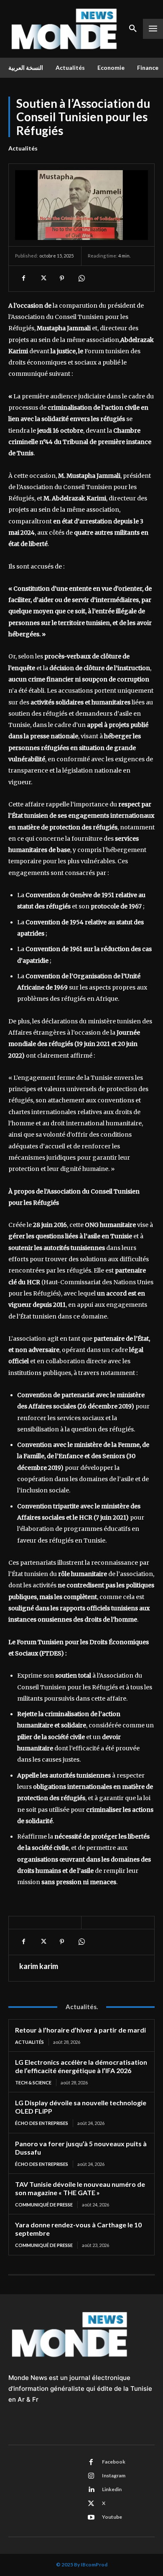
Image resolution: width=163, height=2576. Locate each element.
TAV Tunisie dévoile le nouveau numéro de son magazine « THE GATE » (80, 2188)
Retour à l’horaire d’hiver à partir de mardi (80, 2030)
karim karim (39, 1966)
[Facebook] (23, 278)
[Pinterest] (62, 278)
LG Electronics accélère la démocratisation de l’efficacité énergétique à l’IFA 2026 (81, 2066)
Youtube (112, 2517)
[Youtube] (91, 2517)
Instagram (114, 2475)
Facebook (114, 2462)
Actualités (23, 148)
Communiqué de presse (44, 2205)
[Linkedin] (91, 2490)
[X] (43, 278)
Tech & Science (33, 2082)
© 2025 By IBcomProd (82, 2565)
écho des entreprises (42, 2123)
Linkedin (112, 2489)
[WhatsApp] (81, 278)
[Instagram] (91, 2476)
